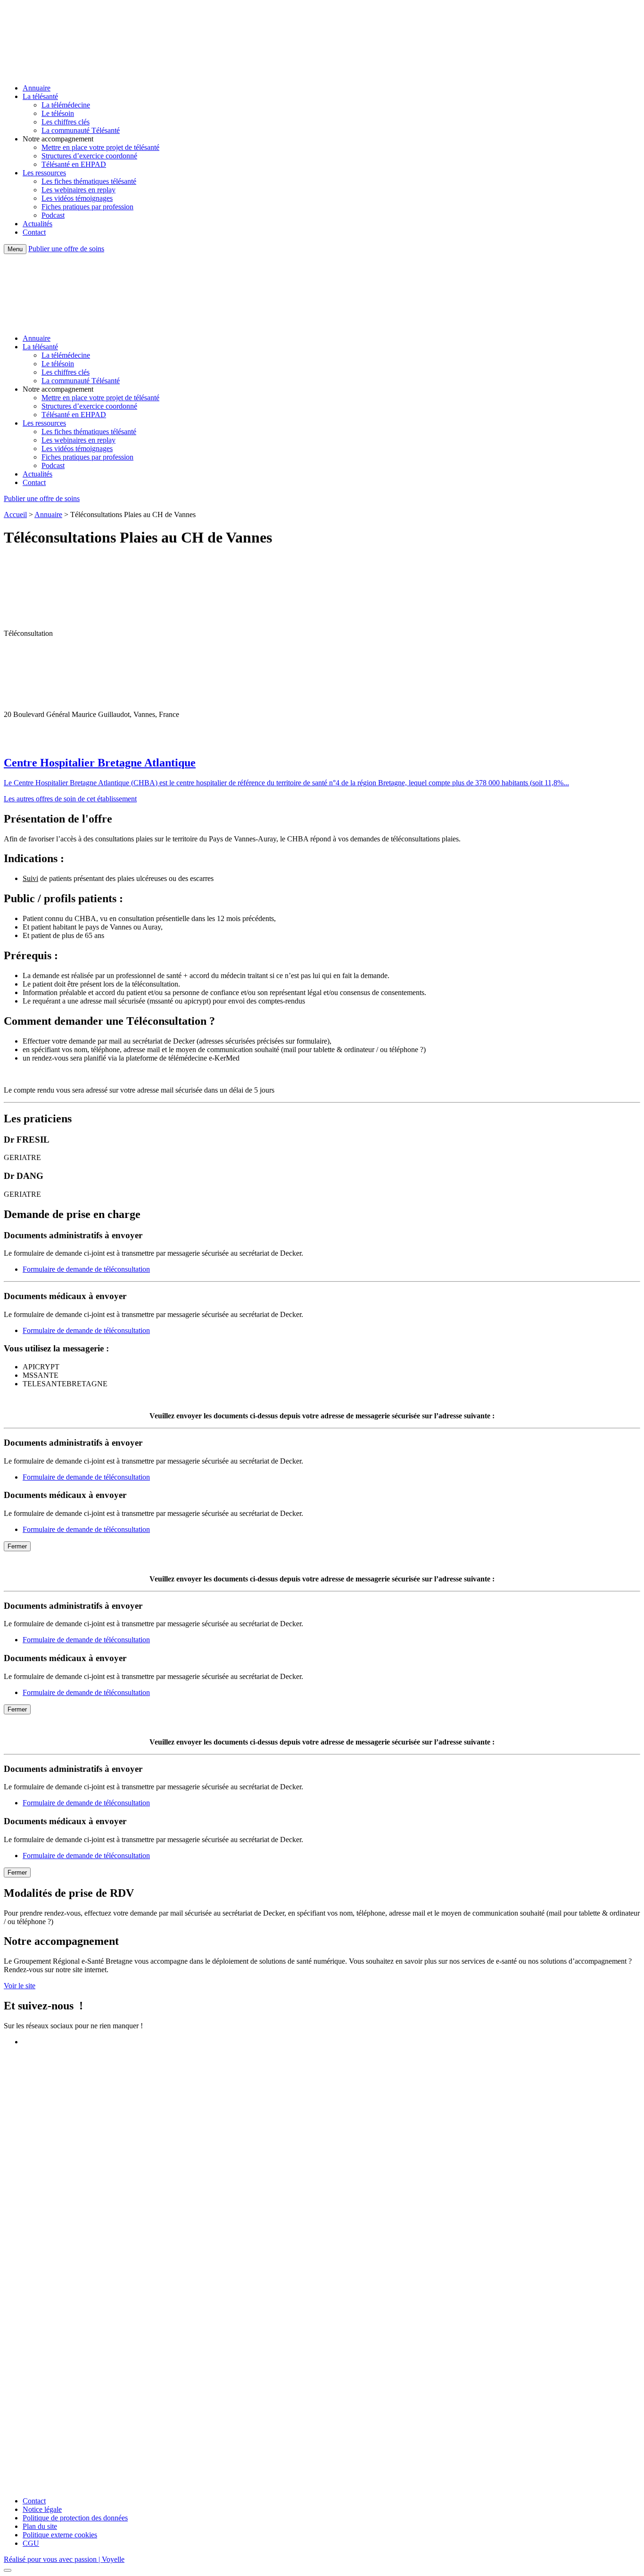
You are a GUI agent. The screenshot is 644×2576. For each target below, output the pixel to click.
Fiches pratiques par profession (87, 207)
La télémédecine (66, 105)
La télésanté (40, 96)
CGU (31, 2543)
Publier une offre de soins (66, 249)
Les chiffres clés (66, 122)
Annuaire (37, 88)
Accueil (15, 514)
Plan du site (40, 2526)
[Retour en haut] (8, 2570)
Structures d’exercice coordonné (89, 156)
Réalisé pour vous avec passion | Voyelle (64, 2559)
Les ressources (44, 173)
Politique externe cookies (60, 2535)
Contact (34, 232)
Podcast (53, 215)
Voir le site (20, 1986)
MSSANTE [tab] (41, 1375)
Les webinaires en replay (78, 190)
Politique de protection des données (75, 2518)
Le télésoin (58, 113)
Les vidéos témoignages (77, 198)
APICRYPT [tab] (41, 1367)
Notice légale (42, 2509)
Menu (15, 249)
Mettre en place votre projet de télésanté (100, 147)
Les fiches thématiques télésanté (89, 181)
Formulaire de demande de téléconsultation (86, 1330)
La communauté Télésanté (81, 130)
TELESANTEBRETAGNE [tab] (65, 1384)
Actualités (37, 224)
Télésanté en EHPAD (74, 164)
